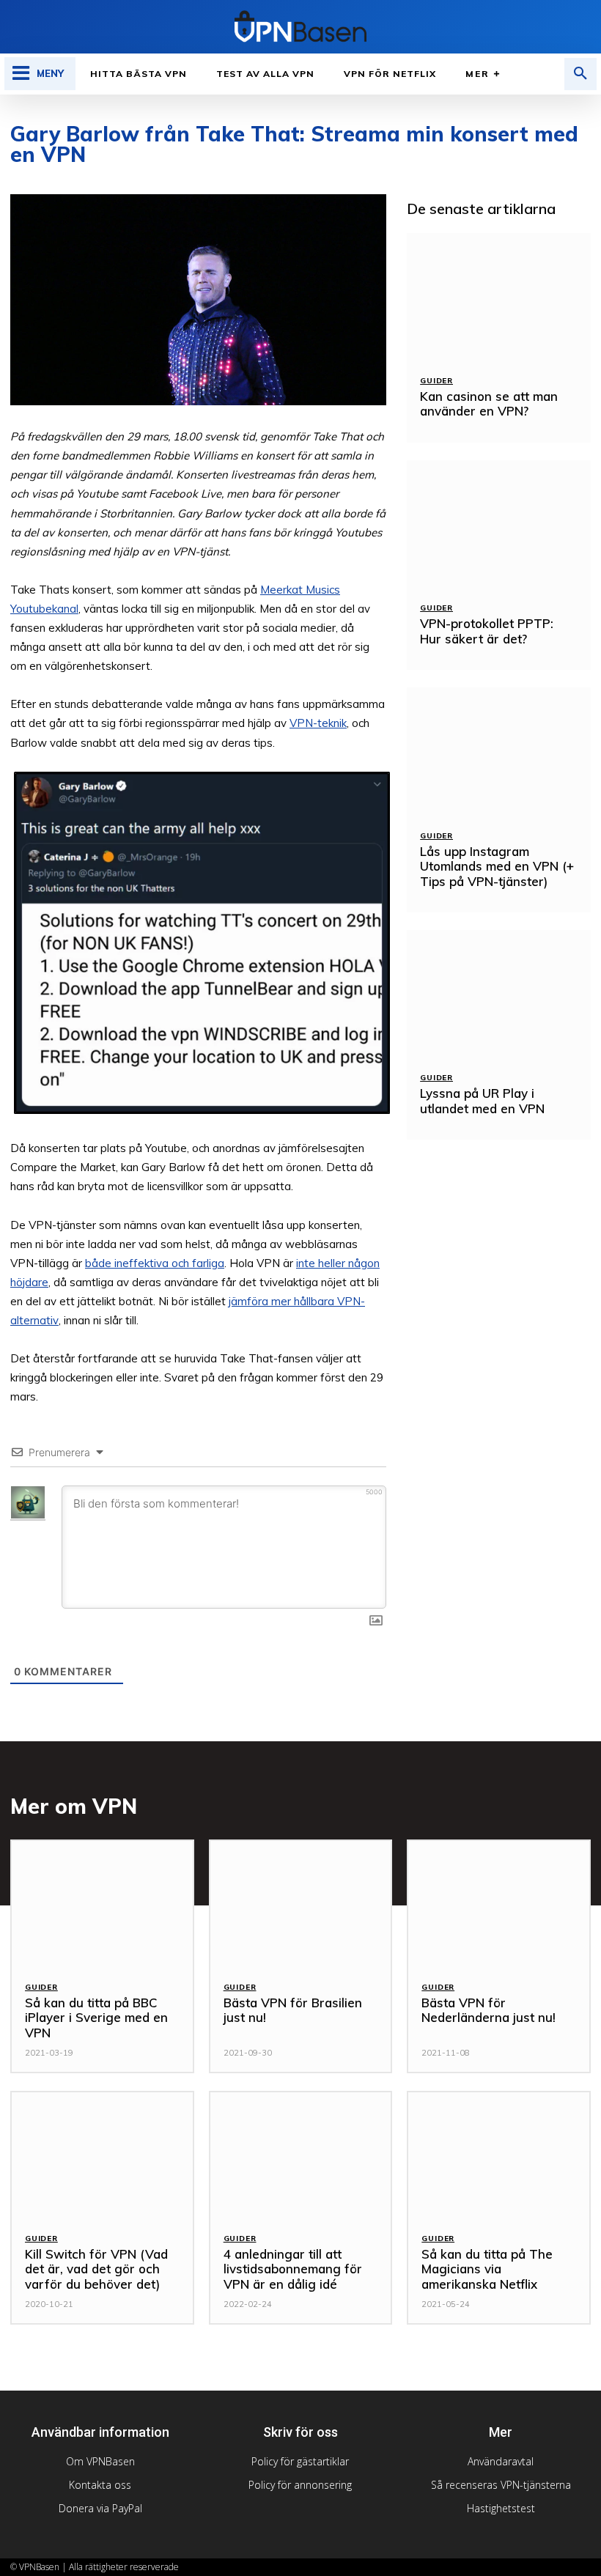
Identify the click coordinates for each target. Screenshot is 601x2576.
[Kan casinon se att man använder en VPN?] (499, 298)
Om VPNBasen (100, 2461)
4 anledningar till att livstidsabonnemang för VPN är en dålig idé (293, 2269)
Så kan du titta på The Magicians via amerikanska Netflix (487, 2269)
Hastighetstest (501, 2508)
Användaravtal (501, 2461)
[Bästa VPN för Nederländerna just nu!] (499, 1904)
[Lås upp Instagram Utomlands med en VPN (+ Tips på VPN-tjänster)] (499, 752)
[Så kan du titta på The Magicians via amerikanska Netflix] (499, 2156)
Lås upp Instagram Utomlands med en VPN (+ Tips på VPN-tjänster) (497, 866)
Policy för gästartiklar (300, 2461)
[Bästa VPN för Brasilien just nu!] (301, 1904)
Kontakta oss (100, 2485)
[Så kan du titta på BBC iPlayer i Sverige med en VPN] (102, 1904)
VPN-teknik (318, 723)
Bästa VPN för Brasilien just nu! (293, 2010)
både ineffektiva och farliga (155, 1263)
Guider (436, 381)
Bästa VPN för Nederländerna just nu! (488, 2010)
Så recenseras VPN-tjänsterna (501, 2485)
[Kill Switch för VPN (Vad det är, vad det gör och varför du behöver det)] (102, 2156)
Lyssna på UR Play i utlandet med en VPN (482, 1100)
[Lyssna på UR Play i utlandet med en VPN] (499, 994)
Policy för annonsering (300, 2485)
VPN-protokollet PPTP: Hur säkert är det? (487, 631)
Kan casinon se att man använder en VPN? (489, 403)
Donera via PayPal (100, 2508)
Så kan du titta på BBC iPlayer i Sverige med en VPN (96, 2018)
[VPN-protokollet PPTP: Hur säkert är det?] (499, 525)
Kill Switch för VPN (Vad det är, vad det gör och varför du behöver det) (96, 2269)
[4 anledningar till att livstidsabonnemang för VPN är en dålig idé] (301, 2156)
